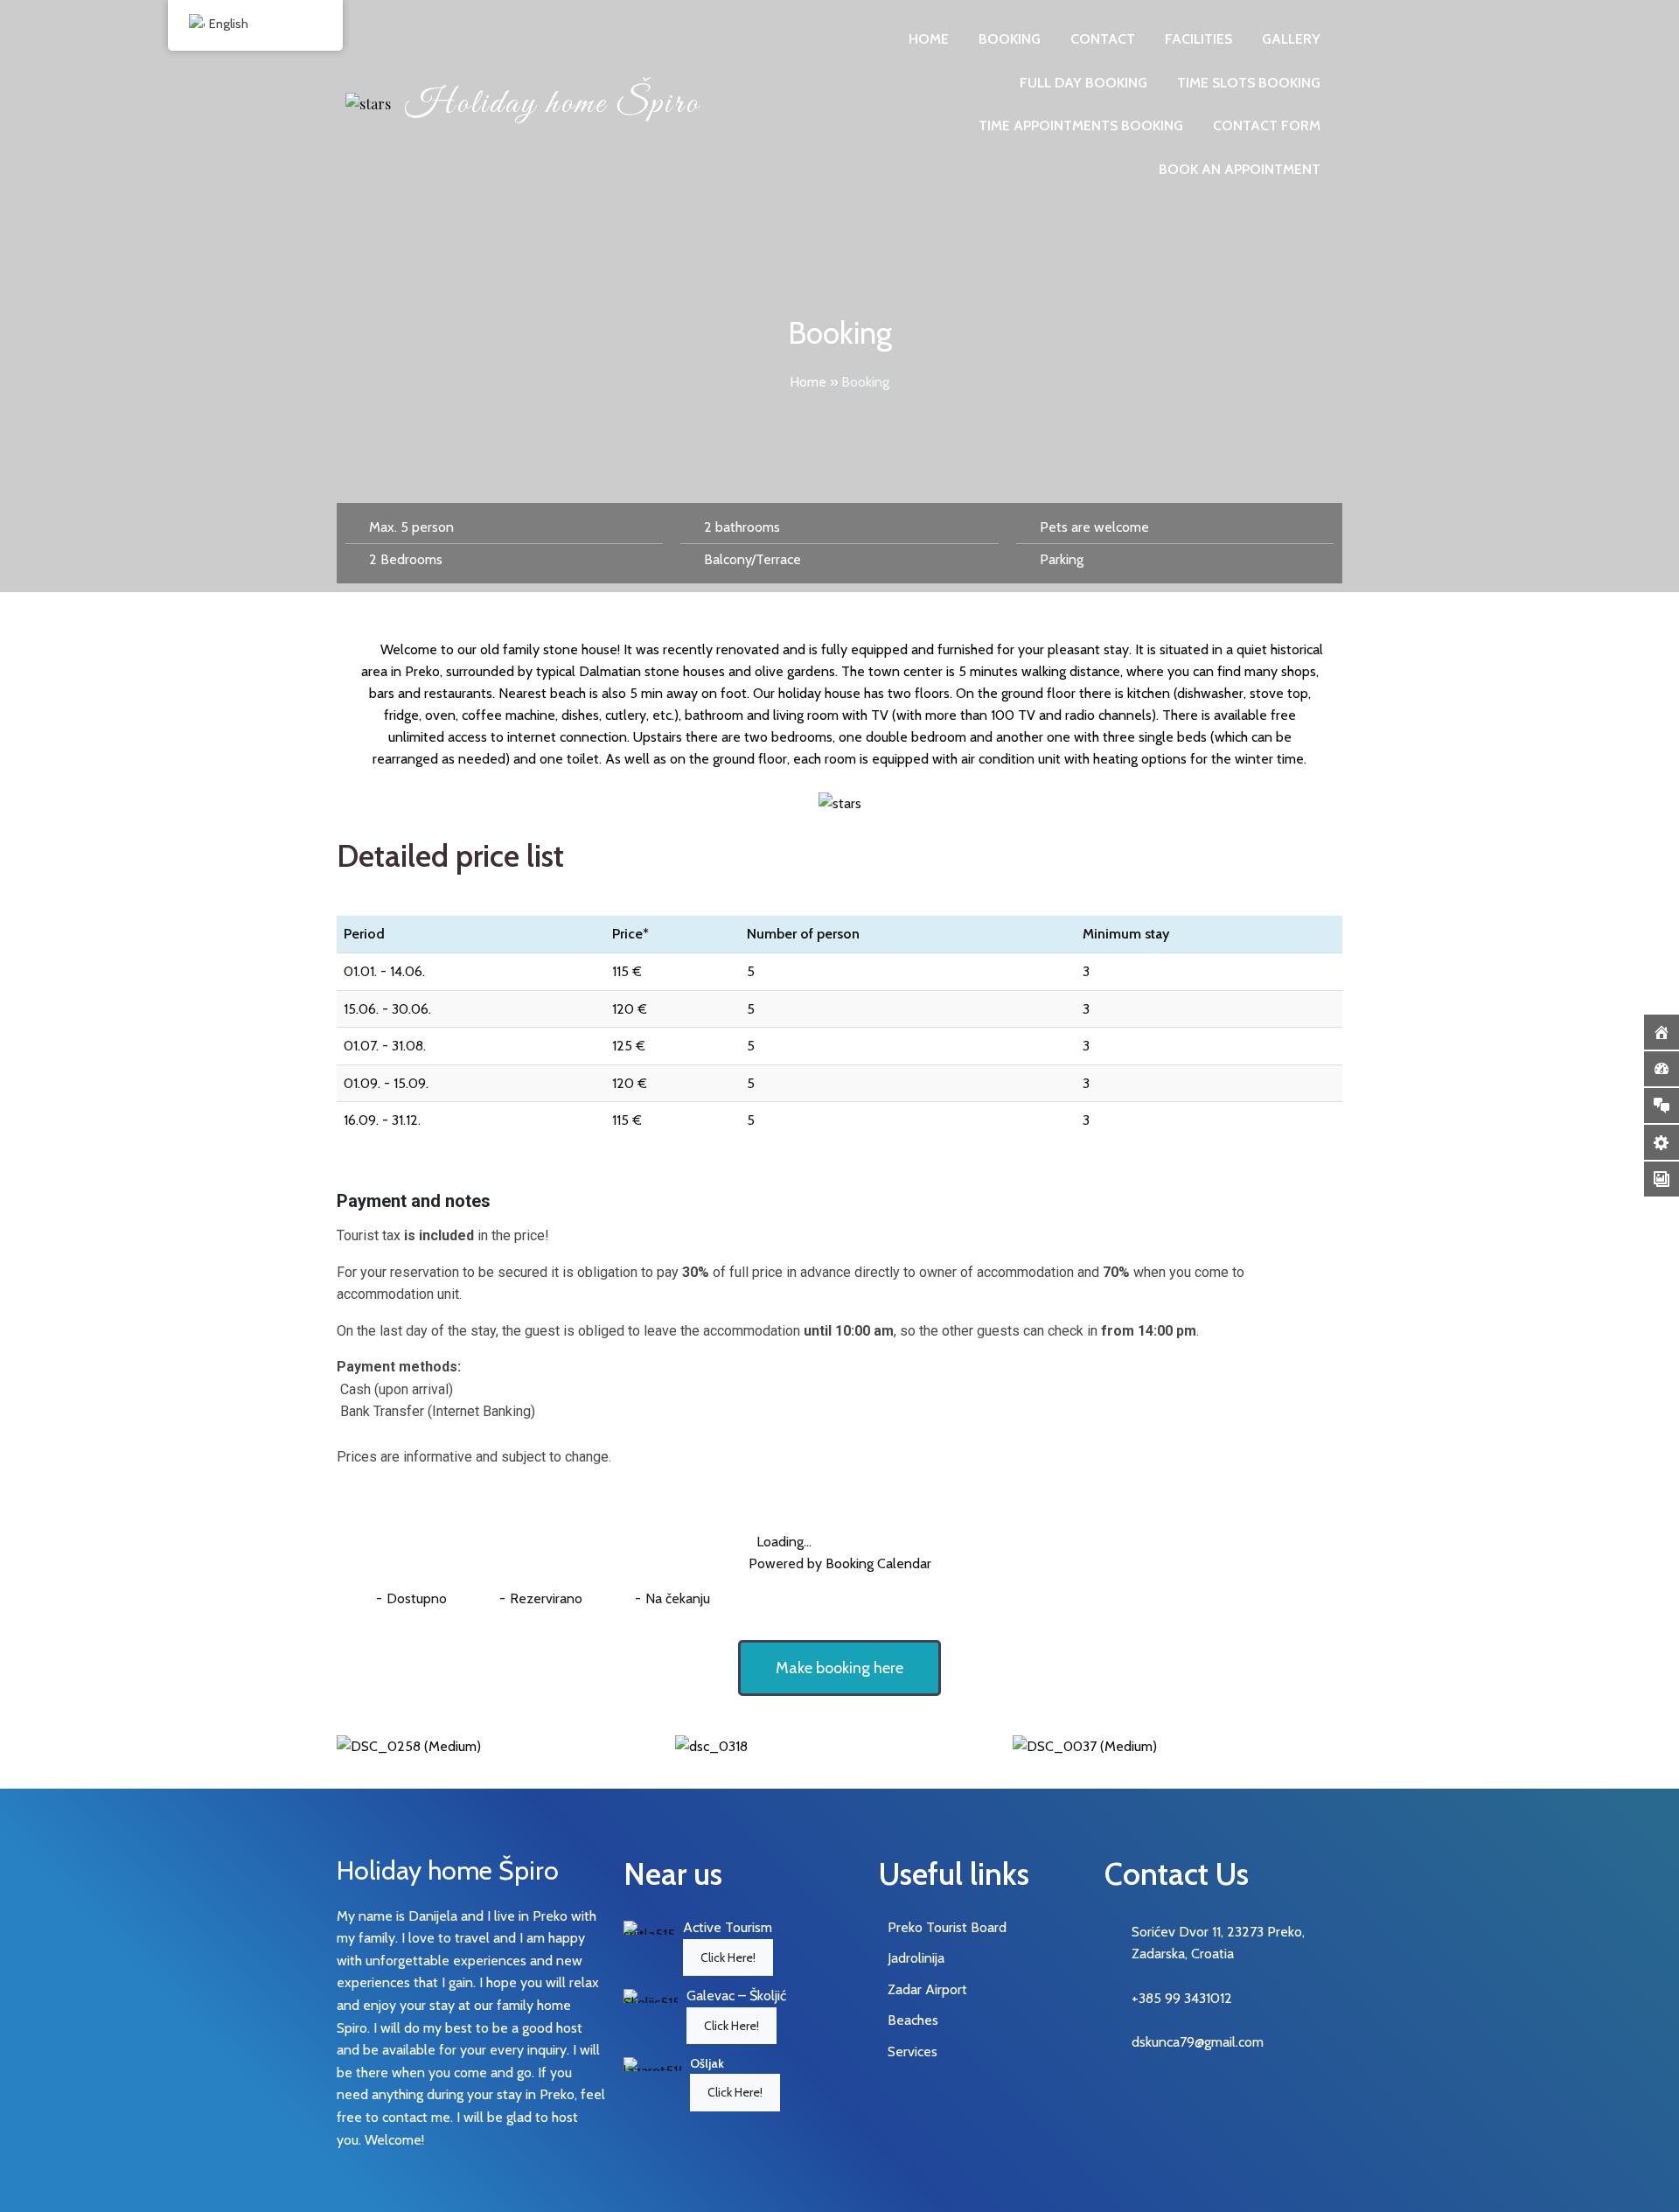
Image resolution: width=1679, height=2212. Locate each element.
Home (808, 382)
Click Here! (728, 1957)
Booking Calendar (878, 1563)
